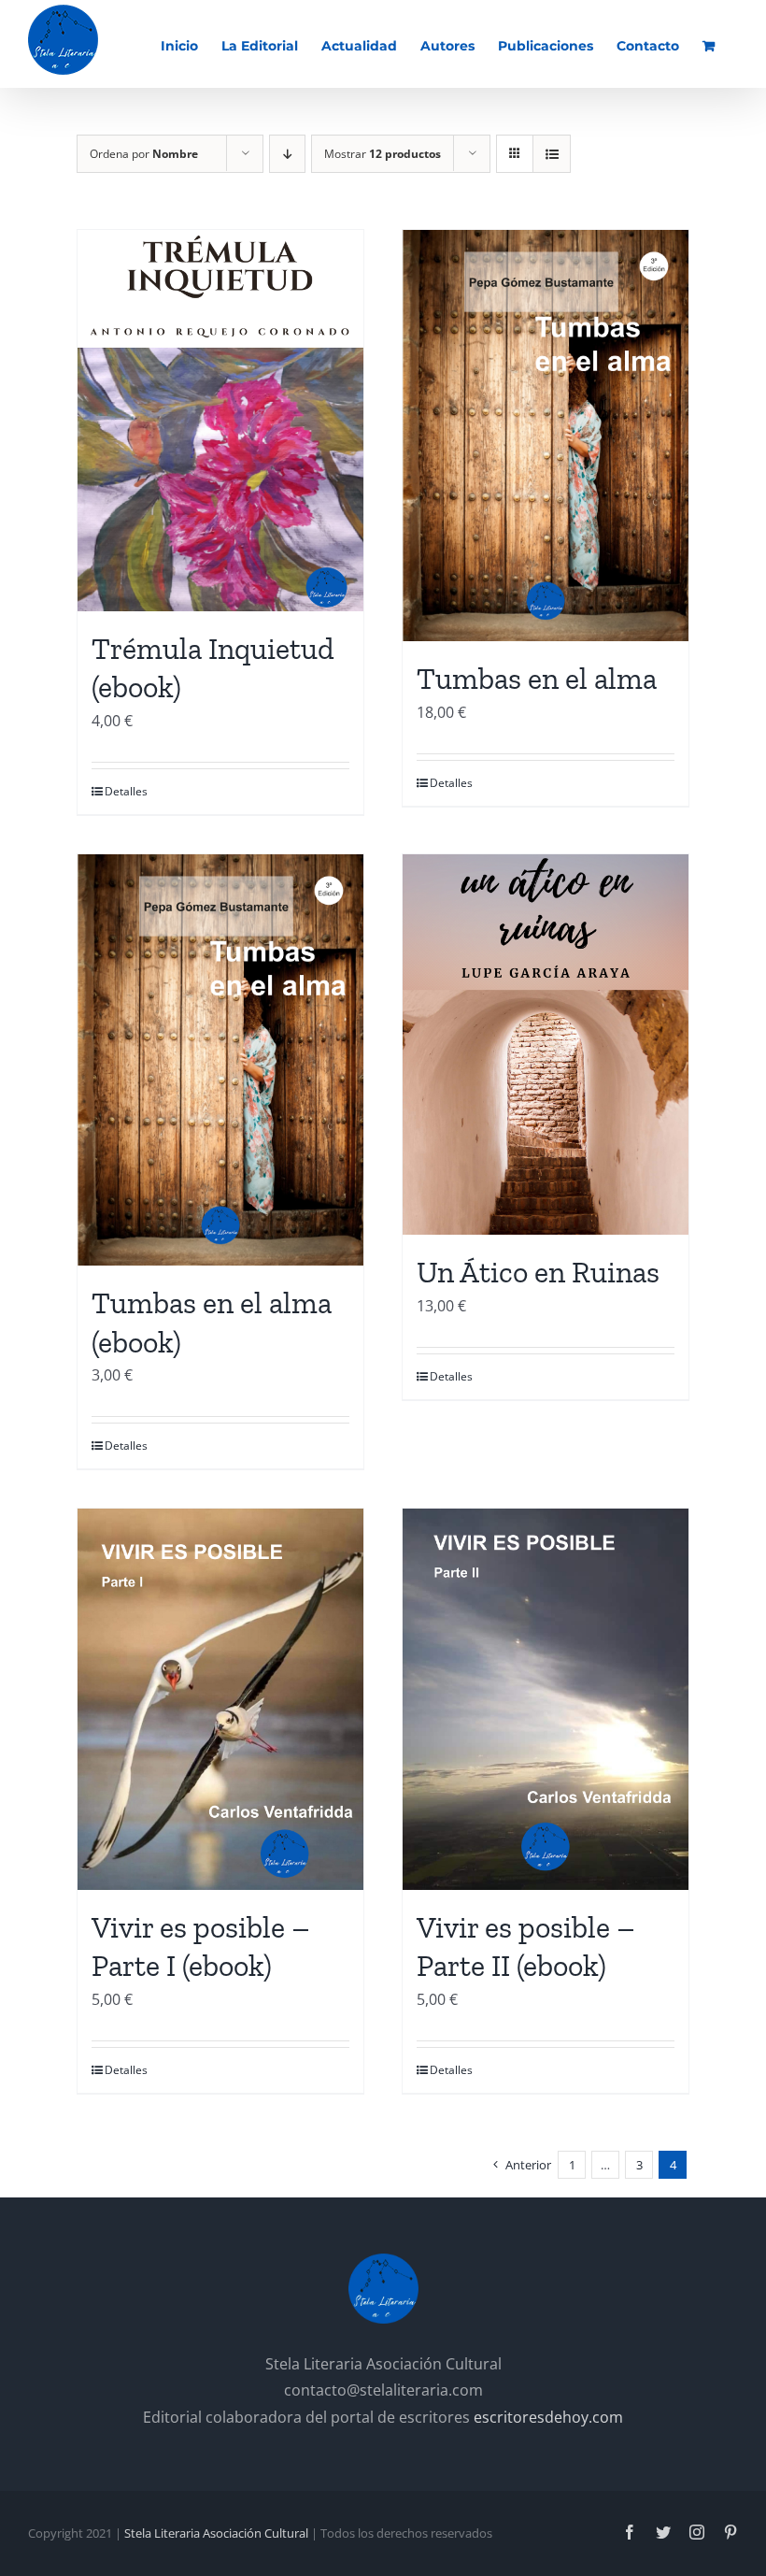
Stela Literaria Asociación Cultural (216, 2533)
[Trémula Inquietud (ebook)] (220, 421)
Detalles (126, 791)
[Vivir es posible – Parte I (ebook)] (220, 1699)
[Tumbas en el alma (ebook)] (220, 1060)
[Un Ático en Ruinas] (546, 1045)
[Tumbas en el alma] (546, 436)
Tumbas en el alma (537, 679)
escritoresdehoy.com (548, 2417)
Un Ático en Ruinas (538, 1272)
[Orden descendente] (287, 154)
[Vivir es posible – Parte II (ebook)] (546, 1699)
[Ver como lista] (552, 154)
